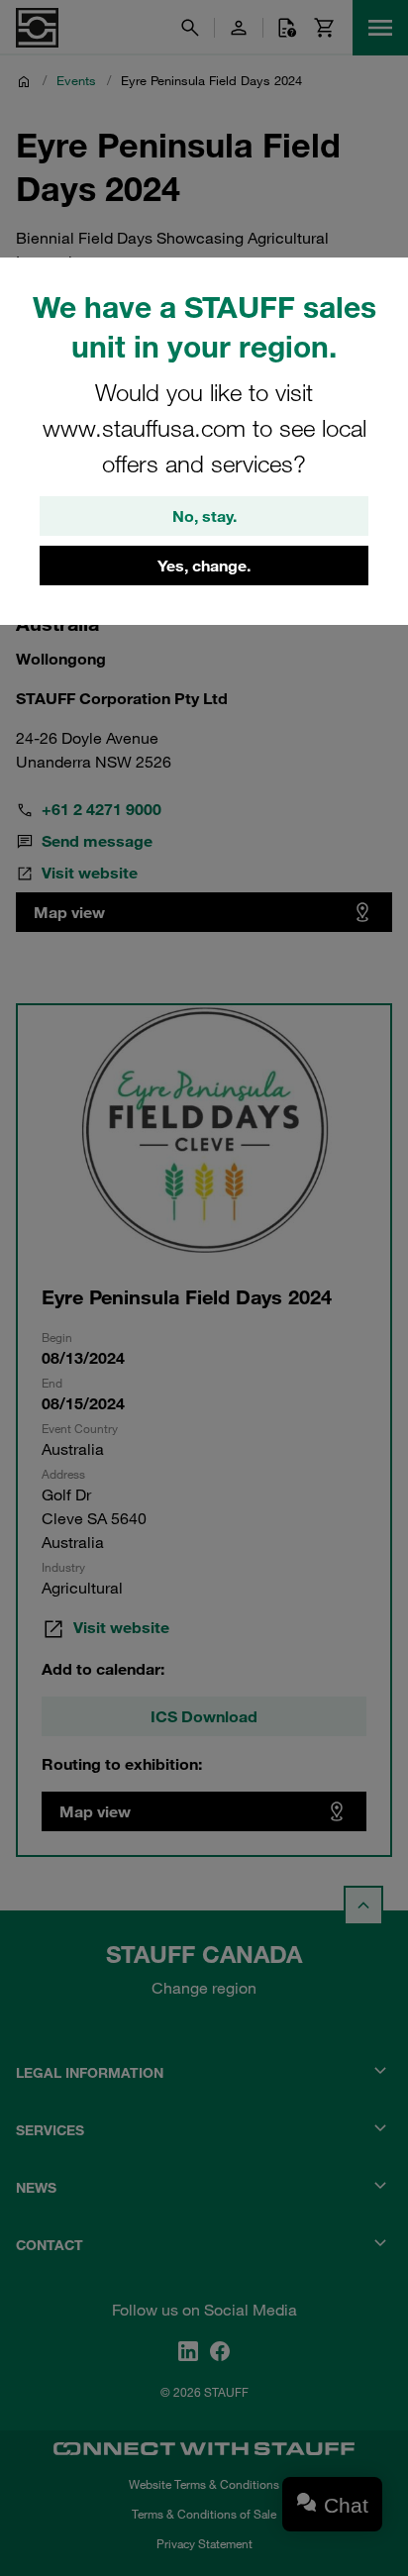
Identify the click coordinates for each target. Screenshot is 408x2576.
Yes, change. (204, 566)
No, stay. (204, 516)
